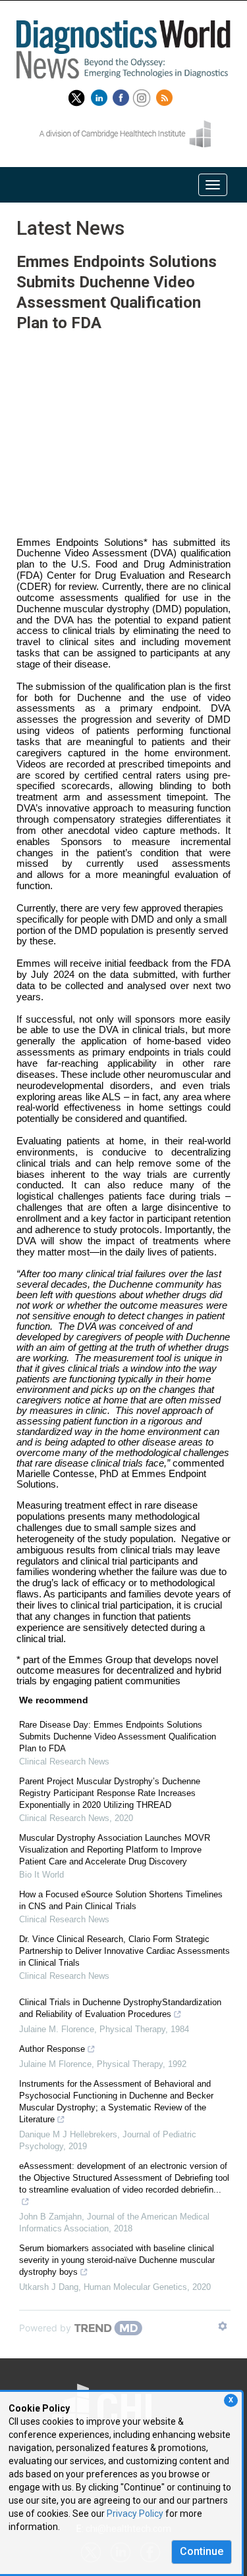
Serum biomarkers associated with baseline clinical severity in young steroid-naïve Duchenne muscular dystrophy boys (117, 2260)
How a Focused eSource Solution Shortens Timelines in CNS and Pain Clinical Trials (121, 1900)
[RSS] (166, 95)
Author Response (52, 2049)
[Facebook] (123, 95)
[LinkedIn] (101, 95)
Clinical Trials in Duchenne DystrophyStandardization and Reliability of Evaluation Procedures (120, 2008)
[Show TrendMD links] (223, 2326)
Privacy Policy (135, 2514)
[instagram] (143, 95)
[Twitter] (76, 95)
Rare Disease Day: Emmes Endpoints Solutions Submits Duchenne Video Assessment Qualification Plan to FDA (118, 1737)
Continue (202, 2551)
